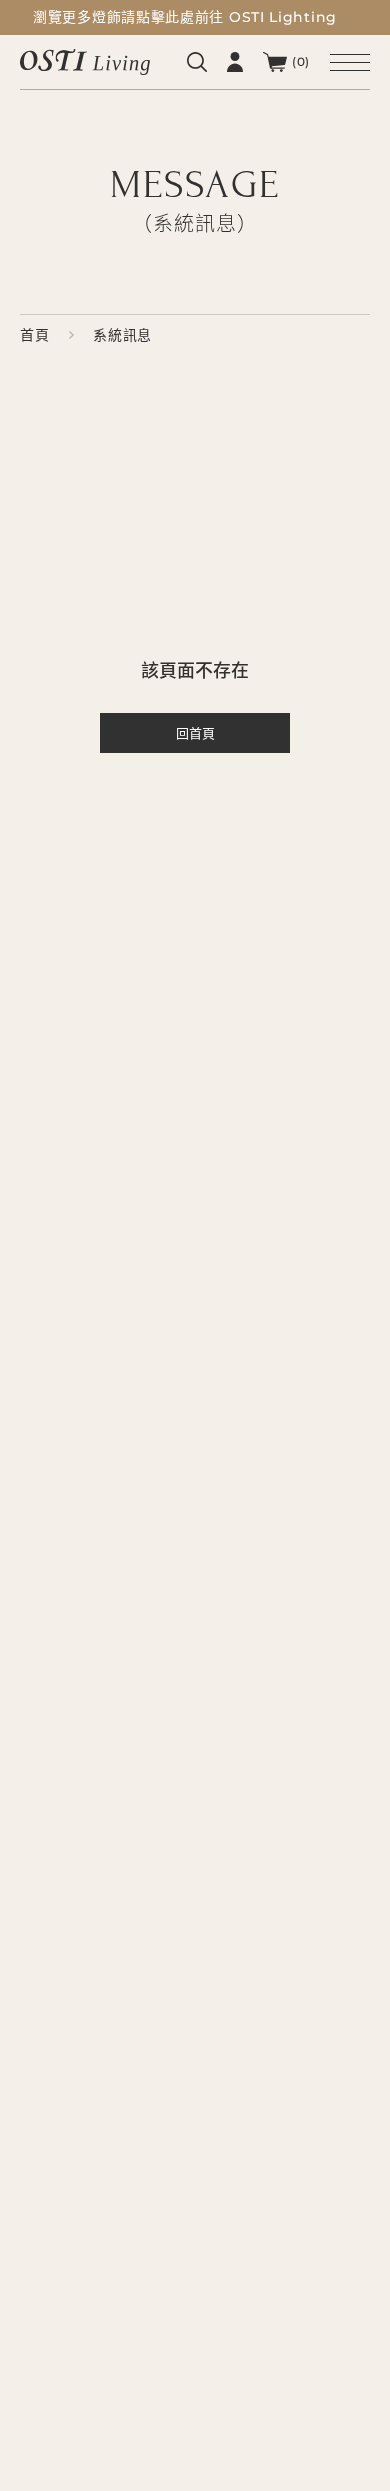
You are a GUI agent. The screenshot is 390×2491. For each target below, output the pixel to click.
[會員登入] (235, 62)
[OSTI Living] (85, 61)
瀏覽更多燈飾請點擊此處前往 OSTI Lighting (185, 17)
